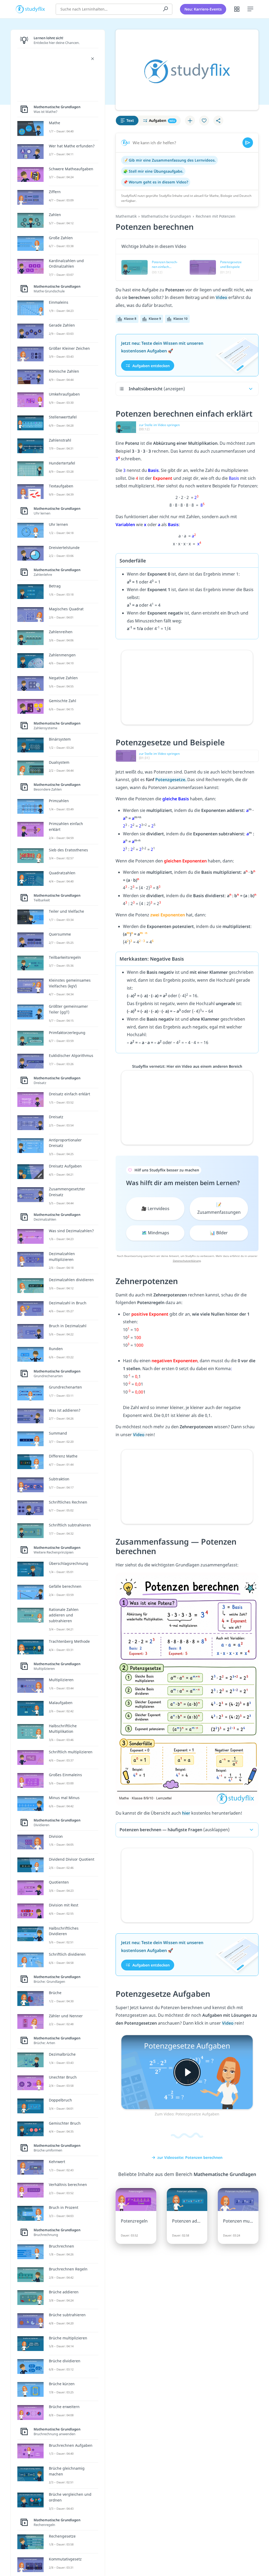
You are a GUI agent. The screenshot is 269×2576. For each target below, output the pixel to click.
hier (186, 1813)
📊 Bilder (219, 1233)
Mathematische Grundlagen (166, 216)
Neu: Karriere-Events (203, 9)
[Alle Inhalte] (237, 9)
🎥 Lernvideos (155, 1209)
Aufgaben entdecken (151, 365)
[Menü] (250, 9)
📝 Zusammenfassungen (219, 1209)
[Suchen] (165, 9)
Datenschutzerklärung (187, 1261)
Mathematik (126, 216)
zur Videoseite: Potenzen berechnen (190, 2157)
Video (222, 297)
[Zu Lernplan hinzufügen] (190, 121)
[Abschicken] (248, 143)
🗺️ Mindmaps (155, 1233)
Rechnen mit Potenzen (216, 216)
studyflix (35, 9)
